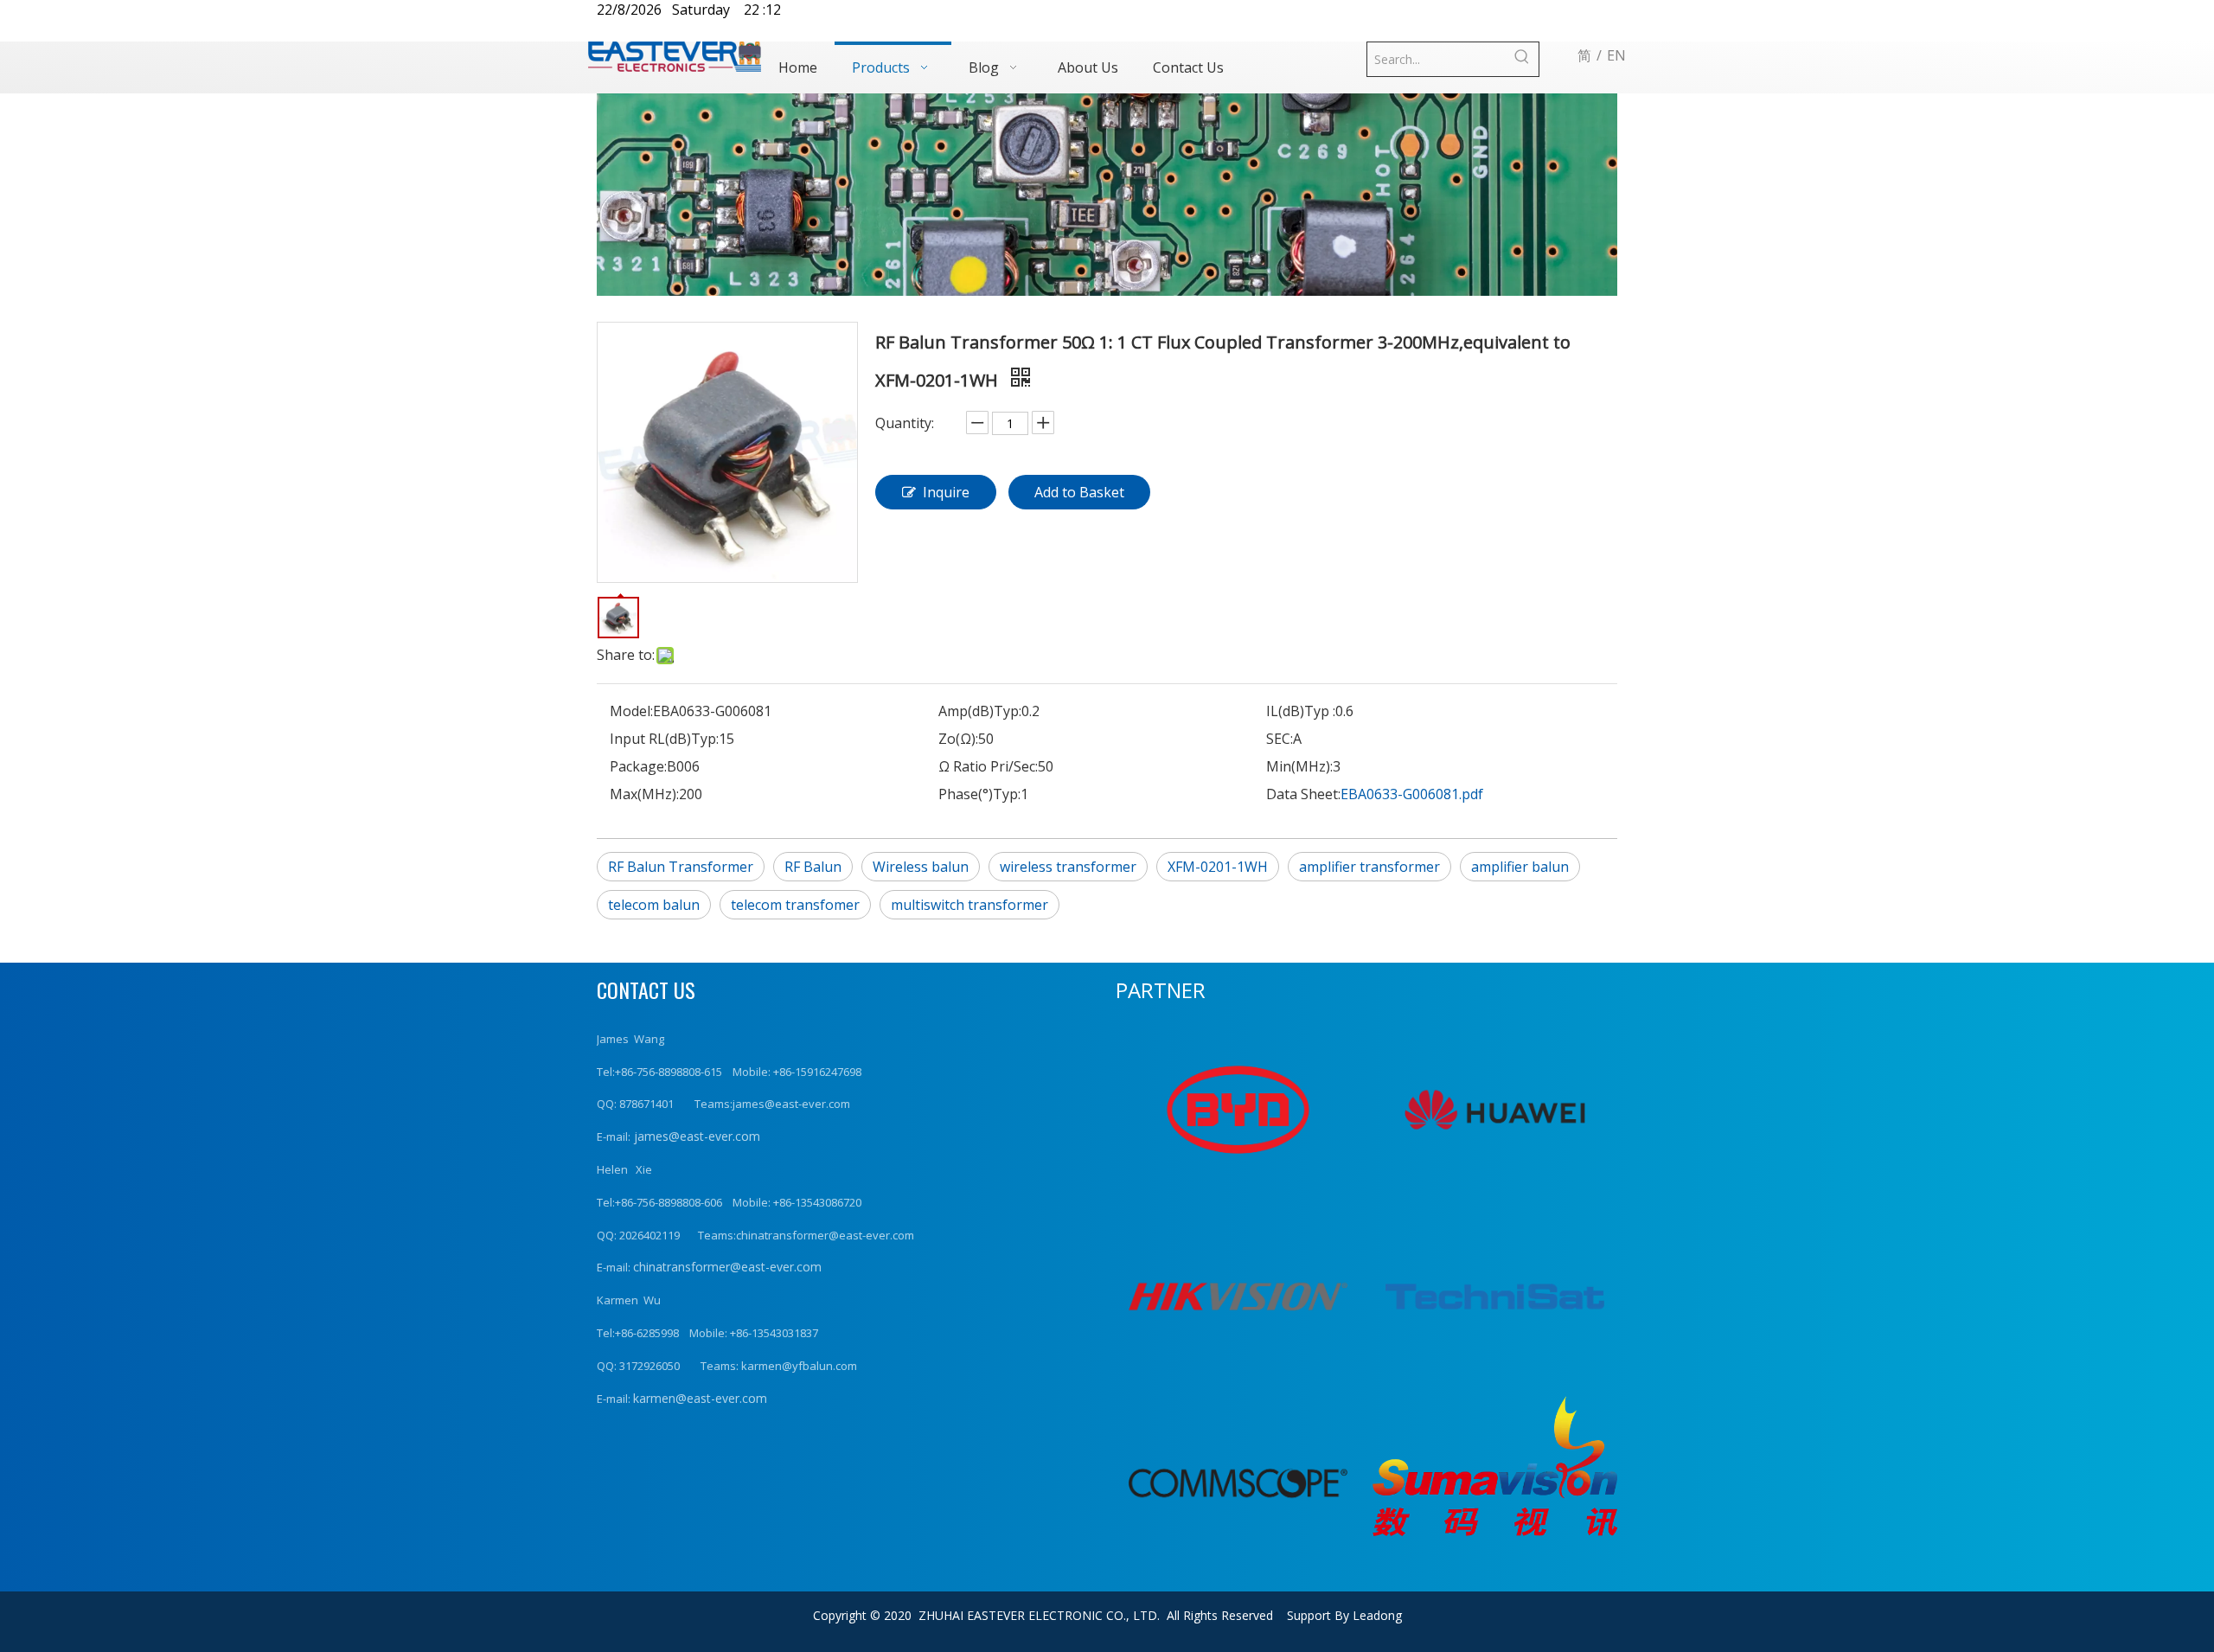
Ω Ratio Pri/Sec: (988, 766)
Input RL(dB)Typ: (664, 739)
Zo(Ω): (958, 739)
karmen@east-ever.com (700, 1398)
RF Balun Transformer (681, 867)
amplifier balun (1520, 867)
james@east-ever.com (695, 1136)
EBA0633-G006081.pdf (1412, 794)
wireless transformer (1068, 867)
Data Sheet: (1303, 794)
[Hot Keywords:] (1522, 59)
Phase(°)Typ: (979, 794)
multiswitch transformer (969, 905)
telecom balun (654, 905)
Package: (638, 766)
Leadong (1377, 1615)
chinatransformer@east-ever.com (727, 1267)
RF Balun (813, 867)
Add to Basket (1079, 492)
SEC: (1280, 739)
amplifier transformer (1369, 867)
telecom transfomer (795, 905)
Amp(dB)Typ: (980, 711)
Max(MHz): (644, 794)
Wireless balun (921, 867)
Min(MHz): (1299, 766)
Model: (631, 711)
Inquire (946, 492)
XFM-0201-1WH (1218, 867)
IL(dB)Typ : (1301, 711)
